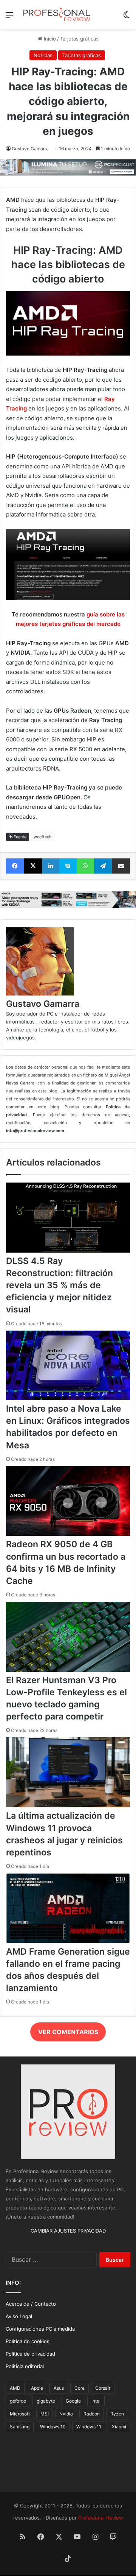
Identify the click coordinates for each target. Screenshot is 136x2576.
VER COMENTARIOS (68, 2032)
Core (80, 2388)
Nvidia (66, 2414)
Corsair (103, 2388)
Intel (96, 2401)
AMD (15, 2388)
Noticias (43, 55)
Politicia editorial (25, 2366)
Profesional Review (101, 2518)
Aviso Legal (19, 2316)
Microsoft (20, 2414)
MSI (45, 2414)
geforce (18, 2401)
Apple (37, 2388)
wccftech (43, 837)
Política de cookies (28, 2341)
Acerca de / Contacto (31, 2304)
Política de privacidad (30, 2354)
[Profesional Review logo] (57, 15)
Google (73, 2401)
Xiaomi (119, 2427)
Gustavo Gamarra (30, 149)
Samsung (20, 2427)
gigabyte (46, 2401)
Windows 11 (89, 2427)
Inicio (49, 39)
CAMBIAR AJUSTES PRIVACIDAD (68, 2231)
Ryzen (117, 2414)
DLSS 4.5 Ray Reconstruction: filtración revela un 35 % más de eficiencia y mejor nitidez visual (59, 1285)
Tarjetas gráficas (79, 39)
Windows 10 (53, 2427)
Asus (59, 2388)
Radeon (92, 2414)
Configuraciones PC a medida (40, 2329)
